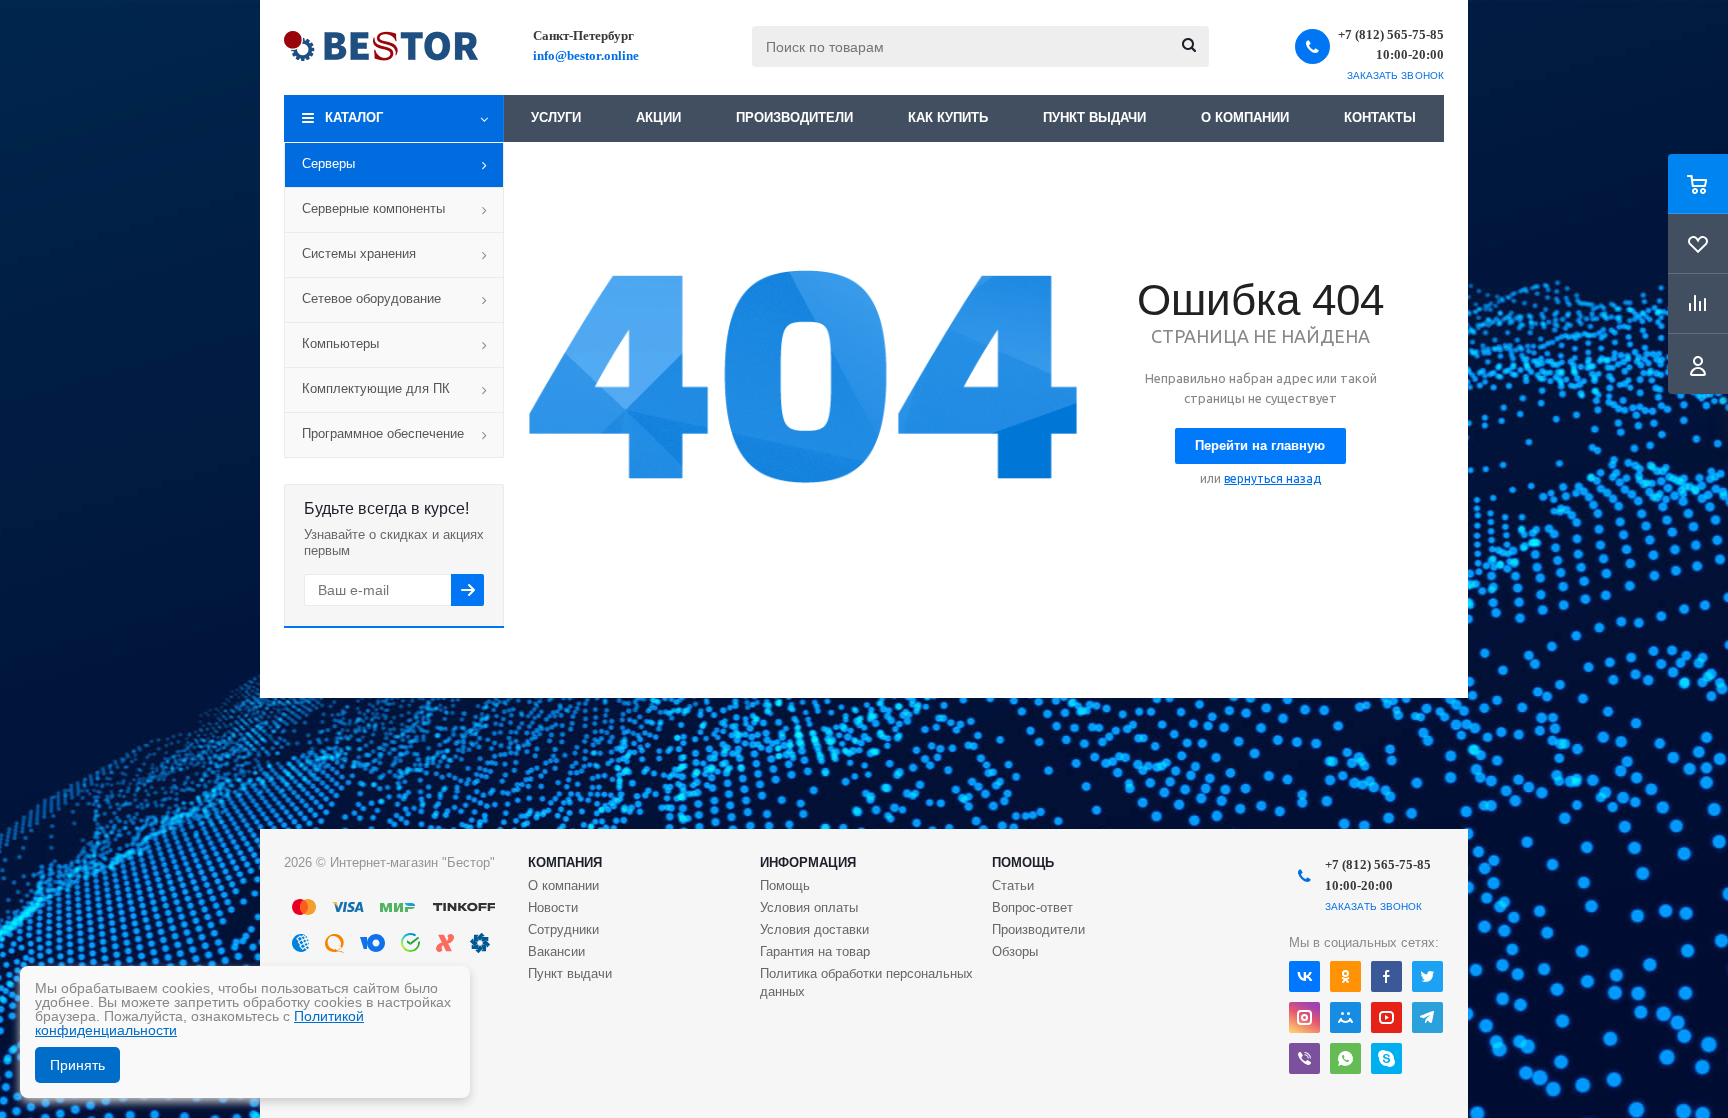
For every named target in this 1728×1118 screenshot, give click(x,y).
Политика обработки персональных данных (866, 982)
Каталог (354, 117)
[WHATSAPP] (1345, 1058)
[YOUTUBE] (1386, 1017)
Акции (658, 117)
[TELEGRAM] (1427, 1017)
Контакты (1380, 117)
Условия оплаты (809, 907)
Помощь (1023, 862)
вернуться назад (1272, 478)
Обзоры (1015, 951)
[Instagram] (1304, 1017)
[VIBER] (1304, 1058)
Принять (77, 1065)
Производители (794, 117)
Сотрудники (563, 929)
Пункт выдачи (1094, 117)
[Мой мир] (1345, 1017)
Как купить (948, 117)
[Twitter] (1427, 976)
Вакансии (556, 951)
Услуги (556, 117)
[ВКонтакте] (1304, 976)
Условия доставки (814, 929)
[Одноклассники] (1345, 976)
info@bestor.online (586, 55)
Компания (565, 862)
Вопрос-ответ (1032, 907)
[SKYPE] (1386, 1058)
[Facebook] (1386, 976)
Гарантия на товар (815, 951)
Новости (553, 907)
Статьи (1013, 885)
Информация (808, 862)
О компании (1245, 117)
